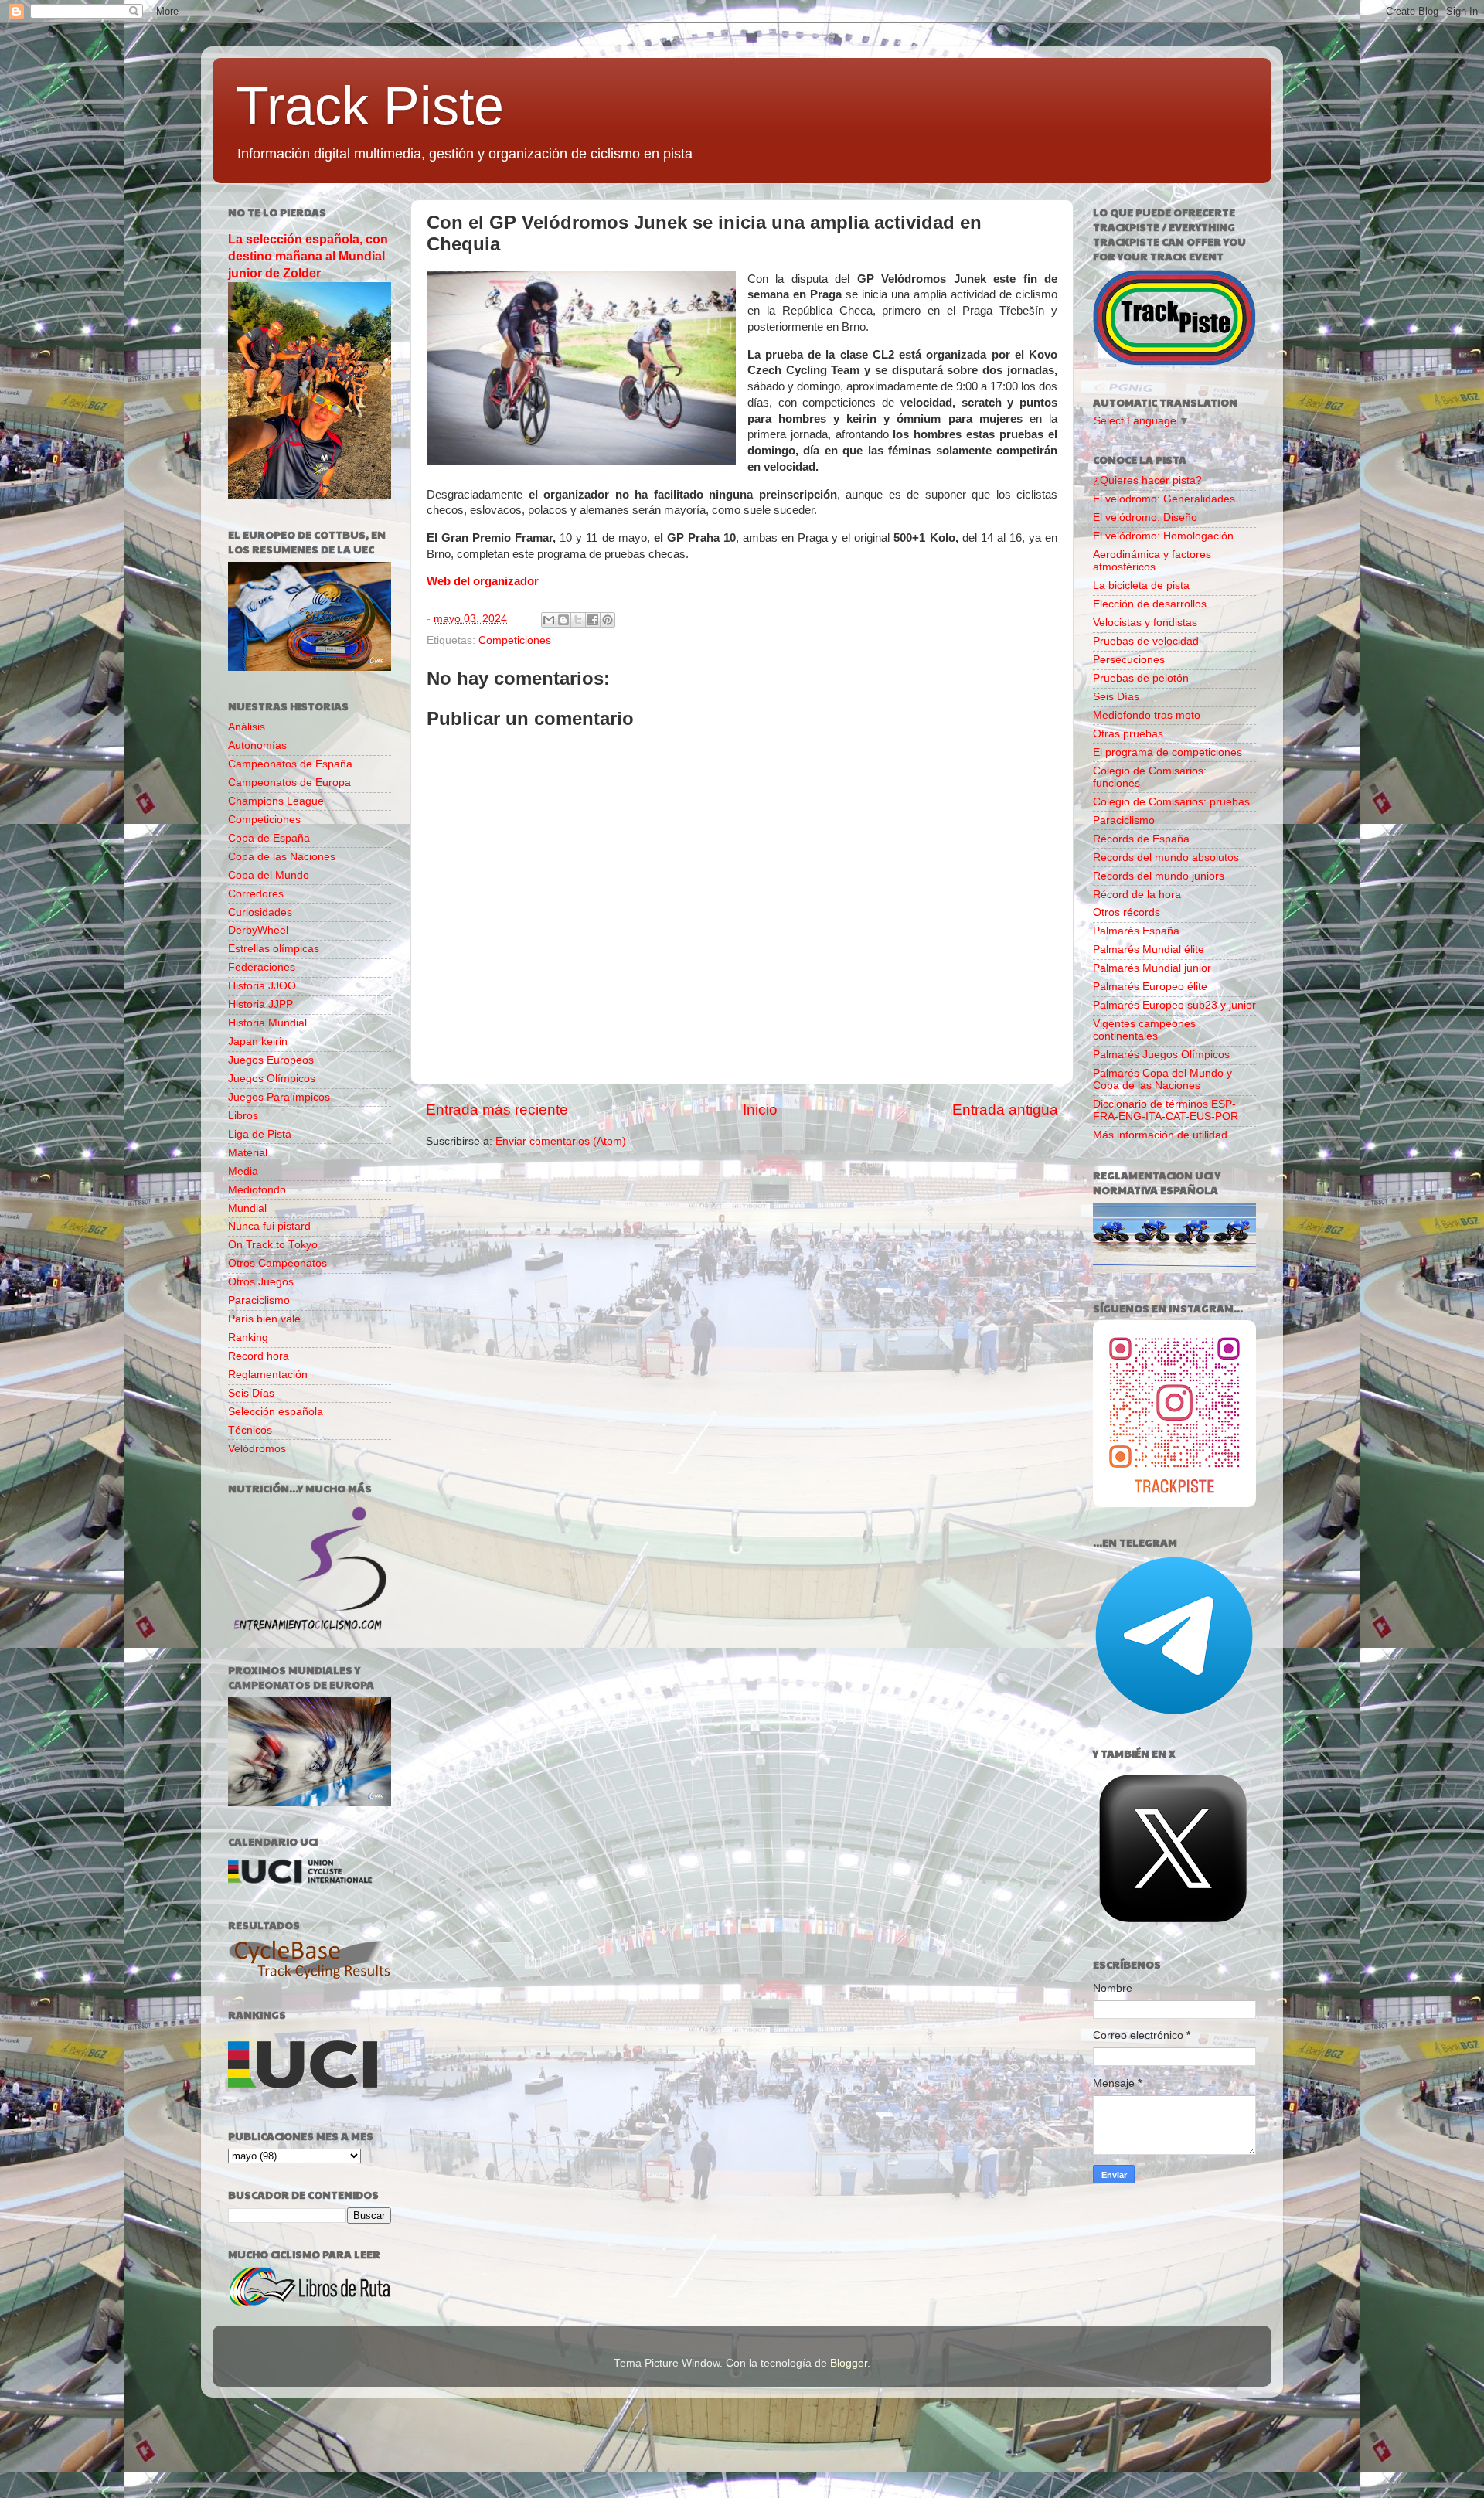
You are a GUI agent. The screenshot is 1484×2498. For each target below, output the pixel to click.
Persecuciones (1129, 660)
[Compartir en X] (578, 620)
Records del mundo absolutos (1166, 858)
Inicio (760, 1109)
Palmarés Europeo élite (1150, 987)
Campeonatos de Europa (289, 783)
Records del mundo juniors (1159, 876)
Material (248, 1153)
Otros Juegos (261, 1282)
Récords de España (1141, 839)
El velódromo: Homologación (1163, 536)
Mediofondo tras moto (1147, 715)
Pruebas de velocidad (1146, 641)
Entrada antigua (1005, 1109)
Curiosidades (260, 912)
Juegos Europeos (271, 1060)
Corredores (256, 894)
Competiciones (515, 640)
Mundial (247, 1208)
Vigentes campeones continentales (1144, 1030)
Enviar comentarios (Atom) (561, 1141)
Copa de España (269, 838)
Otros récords (1127, 912)
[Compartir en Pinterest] (608, 620)
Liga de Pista (260, 1134)
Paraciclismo (259, 1300)
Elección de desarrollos (1150, 604)
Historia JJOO (262, 986)
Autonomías (257, 745)
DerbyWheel (258, 930)
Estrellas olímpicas (274, 949)
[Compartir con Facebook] (593, 620)
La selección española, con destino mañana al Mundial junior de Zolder (308, 256)
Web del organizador (483, 581)
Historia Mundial (267, 1023)
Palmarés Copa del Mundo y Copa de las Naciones (1162, 1079)
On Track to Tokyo (273, 1245)
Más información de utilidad (1160, 1135)
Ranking (248, 1337)
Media (243, 1171)
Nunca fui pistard (269, 1226)
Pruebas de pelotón (1141, 678)
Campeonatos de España (290, 764)
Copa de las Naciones (282, 857)
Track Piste (370, 106)
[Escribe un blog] (563, 620)
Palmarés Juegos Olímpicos (1161, 1055)
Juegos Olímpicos (272, 1079)
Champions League (276, 801)
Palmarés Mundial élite (1149, 950)
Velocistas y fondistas (1145, 623)
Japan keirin (258, 1041)
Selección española (276, 1412)
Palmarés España (1136, 931)
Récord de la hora (1137, 895)
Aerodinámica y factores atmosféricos (1152, 561)
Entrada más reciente (497, 1109)
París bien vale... (269, 1319)
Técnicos (250, 1430)
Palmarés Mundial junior (1152, 968)
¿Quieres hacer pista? (1147, 480)
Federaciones (262, 967)
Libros (243, 1116)
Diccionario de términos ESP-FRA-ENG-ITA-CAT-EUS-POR (1166, 1110)
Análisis (247, 727)
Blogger (849, 2363)
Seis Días (251, 1393)
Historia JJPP (260, 1004)
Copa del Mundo (269, 875)
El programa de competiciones (1167, 752)
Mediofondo (257, 1190)
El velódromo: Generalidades (1164, 499)
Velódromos (257, 1449)
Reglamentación (268, 1375)
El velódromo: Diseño (1145, 517)
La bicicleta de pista (1141, 585)
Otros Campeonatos (277, 1263)
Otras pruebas (1128, 734)
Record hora (259, 1356)
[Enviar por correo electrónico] (549, 620)
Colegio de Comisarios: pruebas (1171, 802)
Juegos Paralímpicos (279, 1097)
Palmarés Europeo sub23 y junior (1174, 1005)
